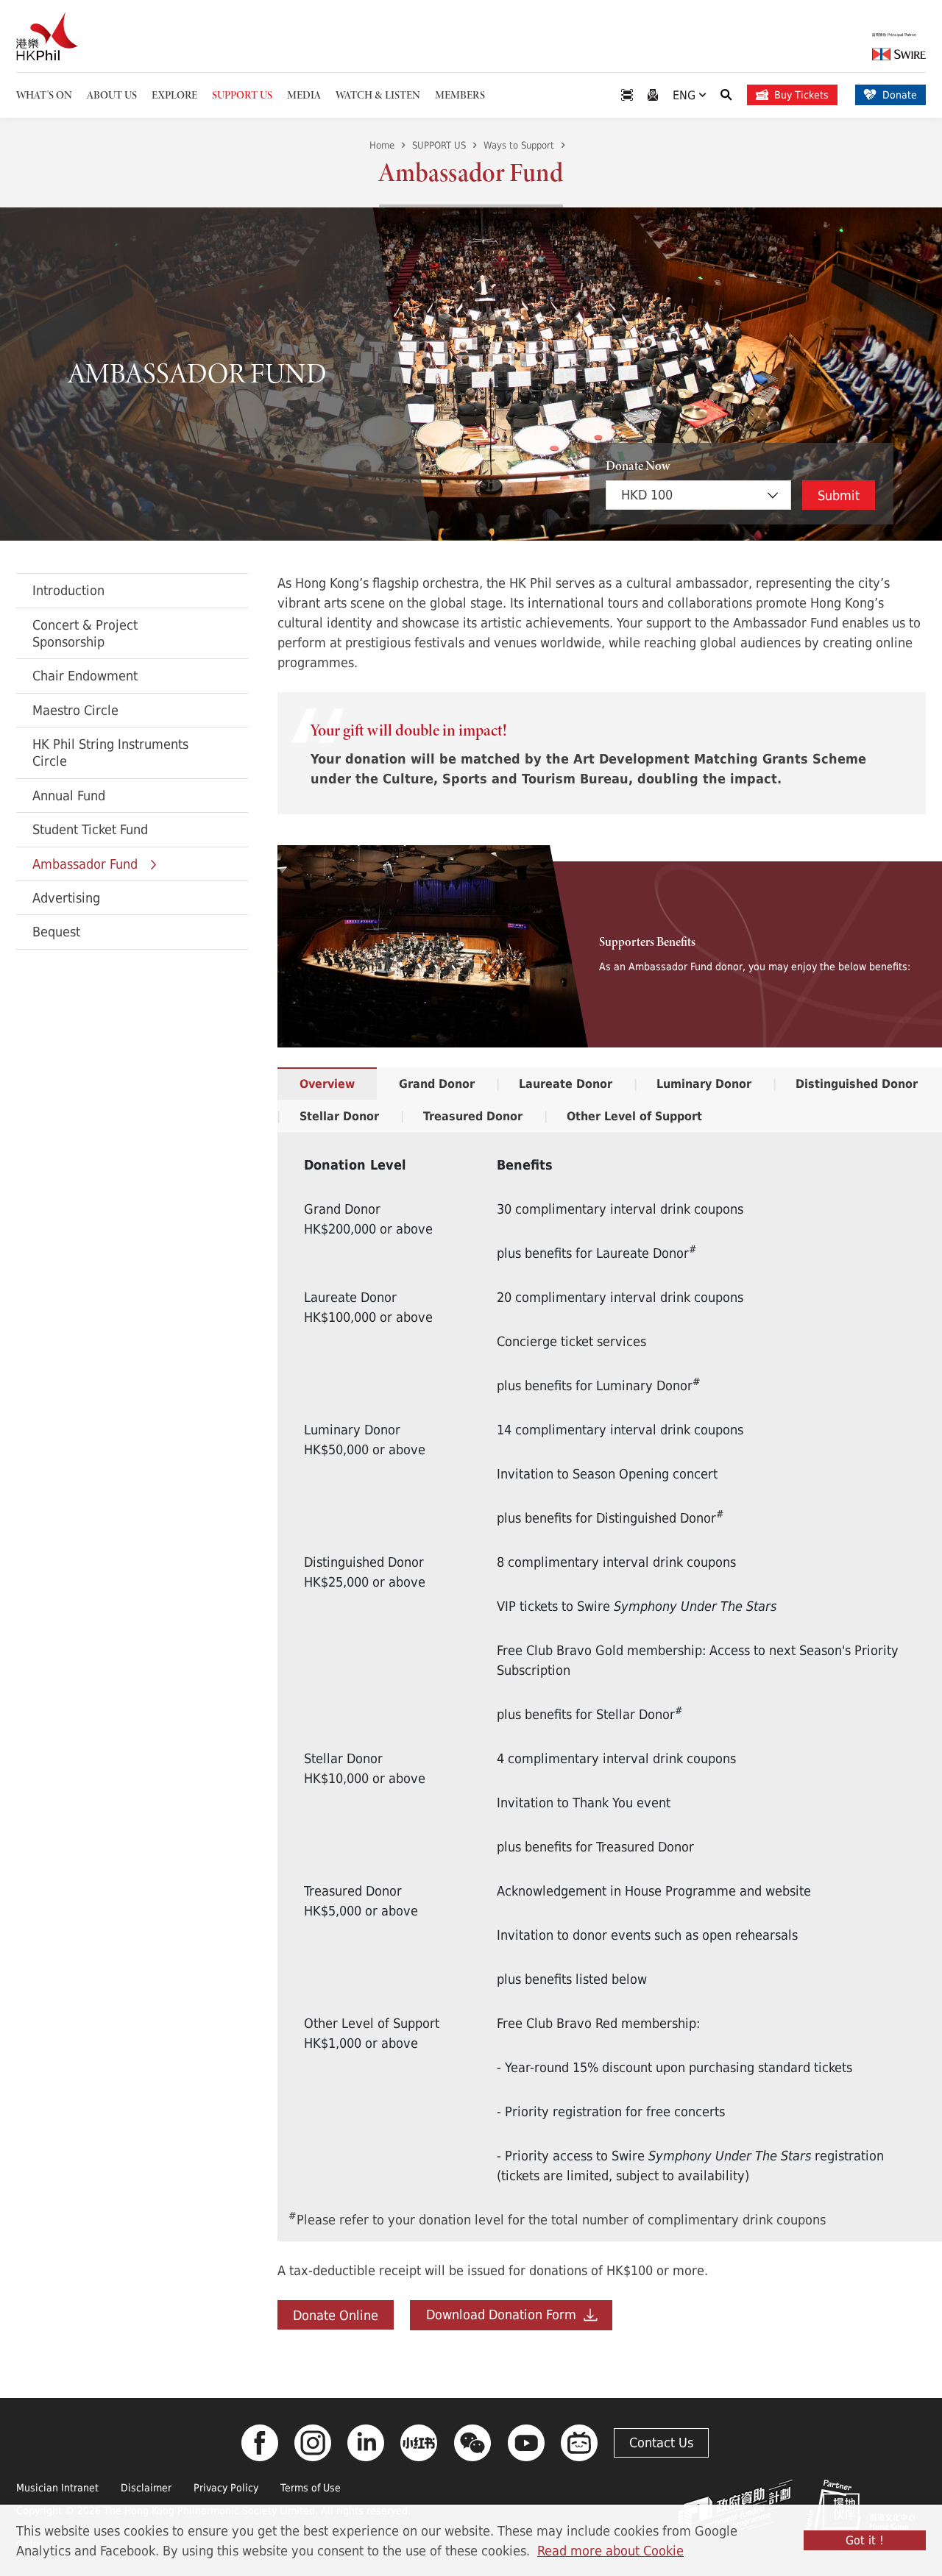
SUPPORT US (439, 145)
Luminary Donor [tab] (704, 1084)
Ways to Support (519, 145)
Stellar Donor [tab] (339, 1116)
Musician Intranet (57, 2487)
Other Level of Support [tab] (634, 1116)
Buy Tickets (801, 95)
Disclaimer (146, 2487)
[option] (471, 374)
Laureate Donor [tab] (566, 1084)
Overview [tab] (327, 1084)
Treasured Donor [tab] (473, 1116)
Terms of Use (311, 2487)
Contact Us (661, 2442)
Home (382, 145)
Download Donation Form (505, 2314)
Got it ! (865, 2540)
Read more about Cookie (610, 2550)
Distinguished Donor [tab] (857, 1084)
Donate (900, 95)
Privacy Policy (226, 2487)
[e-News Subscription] (653, 95)
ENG (686, 95)
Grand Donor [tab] (437, 1084)
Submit (839, 495)
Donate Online (336, 2315)
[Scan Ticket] (627, 95)
